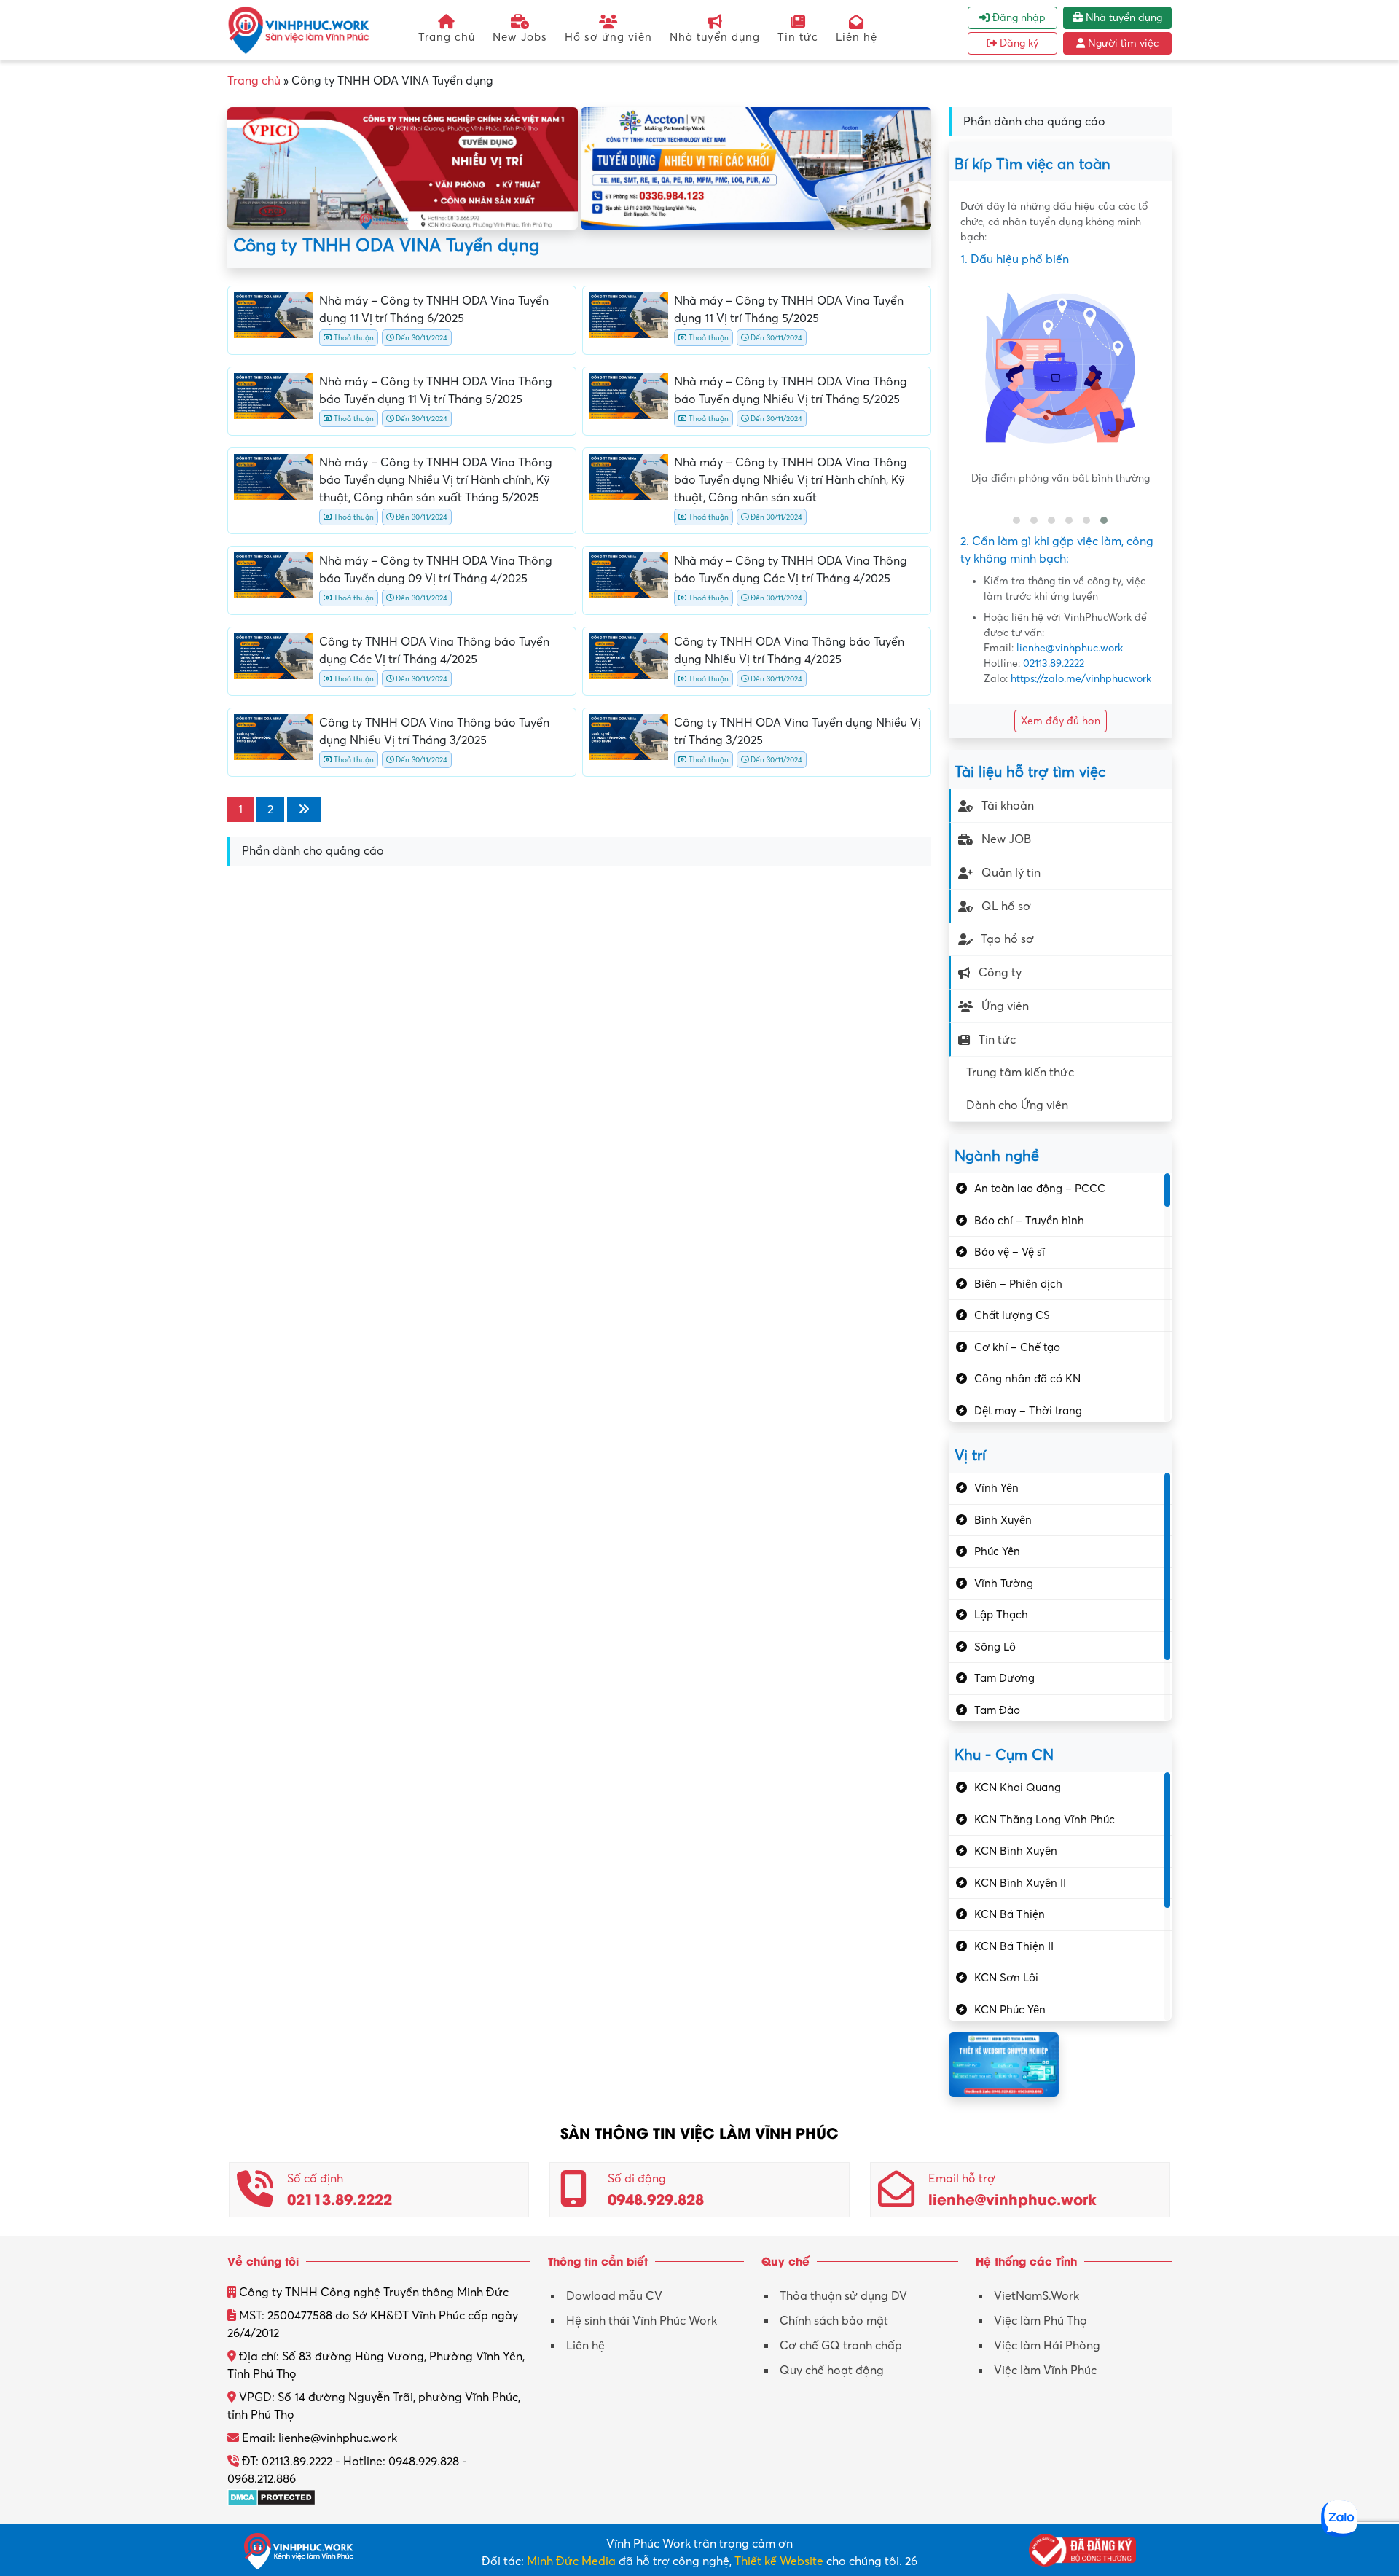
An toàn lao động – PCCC (1040, 1189)
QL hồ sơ (1006, 907)
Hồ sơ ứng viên (608, 37)
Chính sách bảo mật (834, 2321)
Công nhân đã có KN (1027, 1379)
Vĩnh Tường (1004, 1583)
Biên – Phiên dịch (1018, 1284)
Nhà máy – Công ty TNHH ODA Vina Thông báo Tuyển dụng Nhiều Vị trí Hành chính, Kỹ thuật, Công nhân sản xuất (791, 480)
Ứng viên (1005, 1006)
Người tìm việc (1122, 43)
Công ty (1000, 973)
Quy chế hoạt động (832, 2371)
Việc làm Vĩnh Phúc (1045, 2371)
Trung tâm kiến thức (1020, 1073)
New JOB (1006, 839)
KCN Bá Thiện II (1014, 1946)
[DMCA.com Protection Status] (271, 2497)
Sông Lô (995, 1647)
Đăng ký (1018, 43)
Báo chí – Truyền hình (1029, 1221)
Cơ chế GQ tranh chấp (841, 2346)
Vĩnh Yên (996, 1488)
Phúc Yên (997, 1551)
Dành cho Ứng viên (1017, 1105)
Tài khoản (1008, 806)
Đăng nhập (1018, 18)
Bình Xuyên (1003, 1520)
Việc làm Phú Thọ (1041, 2321)
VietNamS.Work (1036, 2296)
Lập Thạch (1001, 1615)
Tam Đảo (997, 1710)
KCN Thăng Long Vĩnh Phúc (1045, 1820)
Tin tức (798, 37)
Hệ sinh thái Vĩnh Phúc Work (642, 2321)
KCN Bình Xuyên (1016, 1851)
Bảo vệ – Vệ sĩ (1010, 1252)
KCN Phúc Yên (1010, 2010)
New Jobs (520, 37)
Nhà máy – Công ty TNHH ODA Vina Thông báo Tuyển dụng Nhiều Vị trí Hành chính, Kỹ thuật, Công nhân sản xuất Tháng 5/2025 (436, 480)
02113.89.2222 (1054, 663)
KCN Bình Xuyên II (1020, 1883)
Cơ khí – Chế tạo (1017, 1347)
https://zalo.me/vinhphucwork (1081, 679)
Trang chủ (447, 37)
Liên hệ (857, 37)
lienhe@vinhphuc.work (1070, 648)
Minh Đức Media (571, 2561)
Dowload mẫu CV (614, 2296)
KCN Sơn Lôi (1006, 1978)
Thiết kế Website (779, 2561)
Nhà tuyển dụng (715, 37)
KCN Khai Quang (1018, 1788)
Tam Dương (1004, 1678)
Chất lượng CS (1012, 1315)
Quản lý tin (1011, 873)
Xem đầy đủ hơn (1061, 721)
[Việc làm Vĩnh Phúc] (299, 30)
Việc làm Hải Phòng (1047, 2346)
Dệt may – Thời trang (1028, 1411)
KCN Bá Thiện (1010, 1914)
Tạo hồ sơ (1007, 939)
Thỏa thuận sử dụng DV (843, 2296)
